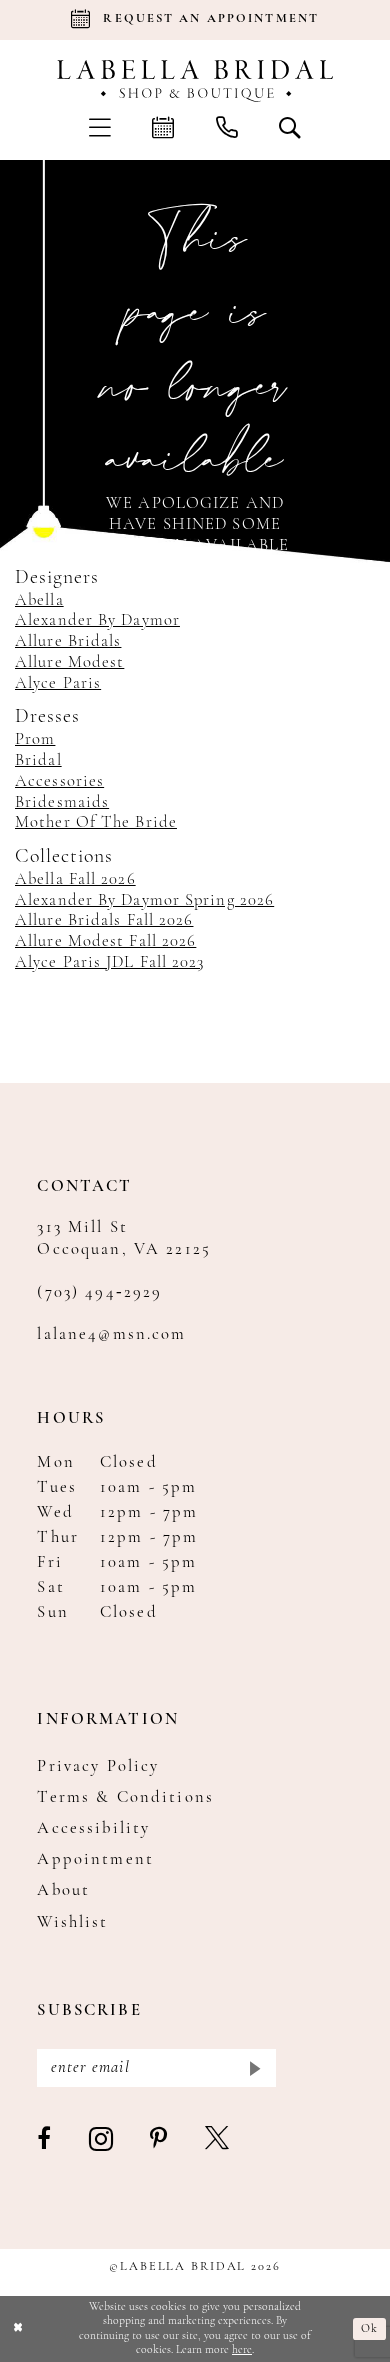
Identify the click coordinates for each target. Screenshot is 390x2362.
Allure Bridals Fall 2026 (104, 921)
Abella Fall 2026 (75, 880)
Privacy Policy (98, 1767)
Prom (35, 740)
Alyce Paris (58, 684)
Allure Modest (69, 663)
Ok (369, 2329)
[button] (100, 127)
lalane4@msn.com (111, 1335)
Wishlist (72, 1923)
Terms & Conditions (125, 1798)
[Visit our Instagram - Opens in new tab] (102, 2140)
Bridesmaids (62, 803)
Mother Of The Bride (96, 823)
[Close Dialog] (18, 2328)
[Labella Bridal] (195, 81)
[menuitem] (100, 127)
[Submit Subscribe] (254, 2068)
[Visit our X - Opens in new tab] (218, 2140)
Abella (39, 601)
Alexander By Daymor (97, 621)
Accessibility (93, 1829)
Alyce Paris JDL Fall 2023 (110, 963)
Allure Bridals (68, 642)
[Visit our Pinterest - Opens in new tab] (159, 2140)
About (63, 1891)
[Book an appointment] (163, 127)
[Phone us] (227, 127)
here (242, 2350)
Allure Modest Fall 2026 (105, 942)
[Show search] (291, 127)
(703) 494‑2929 (99, 1293)
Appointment (95, 1860)
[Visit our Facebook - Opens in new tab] (45, 2140)
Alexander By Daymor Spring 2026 (144, 901)
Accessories (59, 782)
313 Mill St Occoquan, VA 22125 (124, 1239)
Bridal (38, 761)
